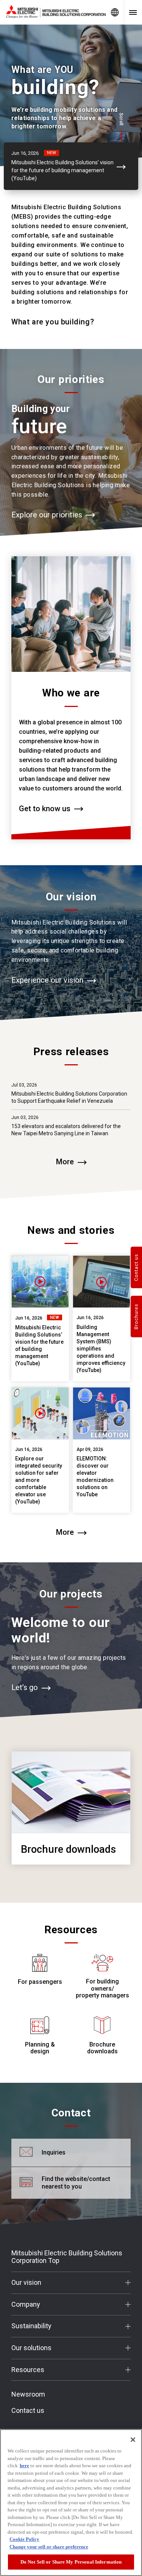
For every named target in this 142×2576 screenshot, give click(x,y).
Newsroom (28, 2394)
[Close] (133, 2440)
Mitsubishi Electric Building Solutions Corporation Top (67, 2257)
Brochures (137, 1317)
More (65, 1162)
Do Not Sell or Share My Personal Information (71, 2562)
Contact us (28, 2411)
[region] (71, 2503)
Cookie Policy (24, 2539)
